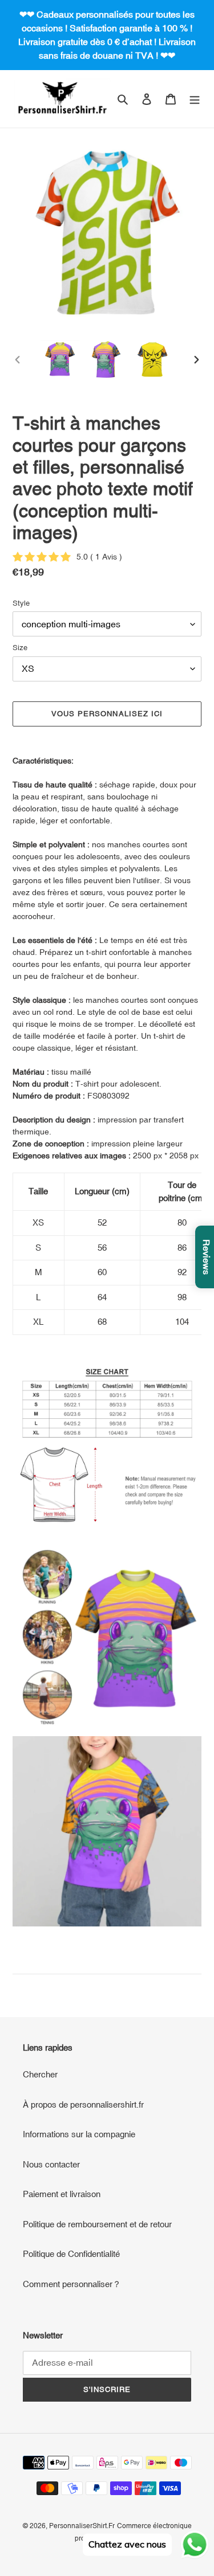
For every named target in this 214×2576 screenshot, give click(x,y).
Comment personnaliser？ (72, 2284)
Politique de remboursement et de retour (97, 2224)
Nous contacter (51, 2164)
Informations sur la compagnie (79, 2134)
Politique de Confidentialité (71, 2254)
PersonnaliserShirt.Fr (82, 2526)
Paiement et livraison (62, 2194)
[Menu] (195, 99)
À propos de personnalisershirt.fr (83, 2105)
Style (21, 603)
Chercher (40, 2074)
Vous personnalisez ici (107, 714)
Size (20, 648)
